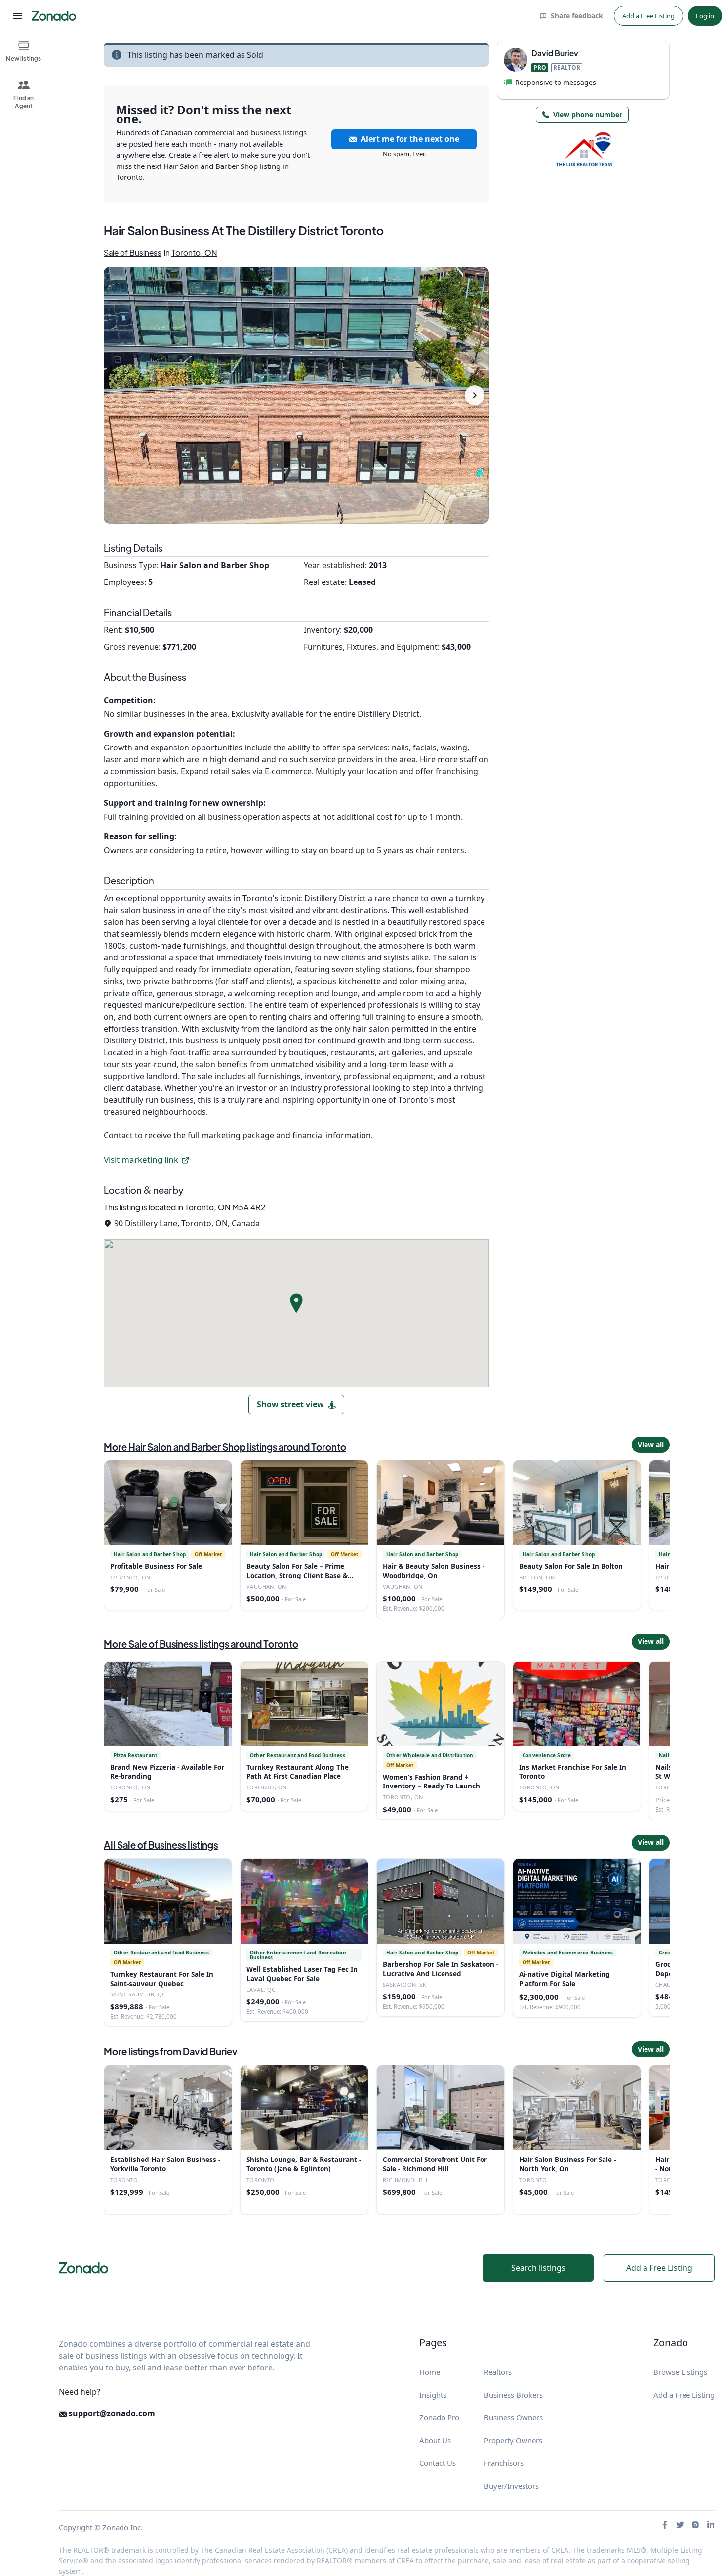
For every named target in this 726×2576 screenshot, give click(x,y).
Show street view (290, 1404)
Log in (705, 16)
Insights (433, 2395)
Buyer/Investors (511, 2486)
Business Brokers (513, 2395)
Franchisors (504, 2463)
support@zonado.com (111, 2413)
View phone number (588, 114)
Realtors (498, 2372)
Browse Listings (680, 2372)
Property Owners (513, 2440)
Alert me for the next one (410, 139)
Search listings (538, 2268)
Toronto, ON (194, 253)
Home (430, 2372)
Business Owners (513, 2417)
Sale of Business (133, 253)
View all (651, 1444)
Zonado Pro (439, 2417)
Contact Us (438, 2463)
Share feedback (577, 16)
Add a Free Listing (648, 16)
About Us (435, 2440)
